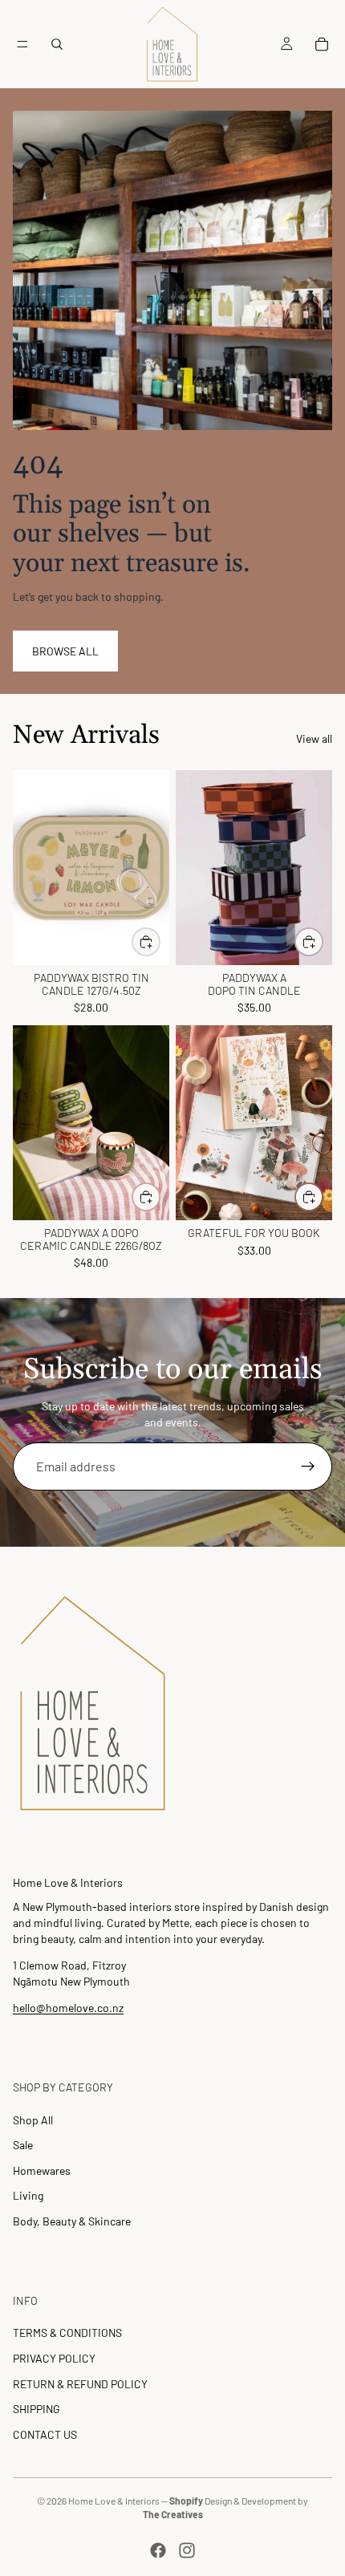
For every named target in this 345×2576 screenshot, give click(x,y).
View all (314, 738)
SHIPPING (37, 2409)
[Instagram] (187, 2550)
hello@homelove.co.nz (68, 2008)
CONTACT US (45, 2434)
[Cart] (322, 44)
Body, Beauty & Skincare (72, 2221)
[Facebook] (158, 2550)
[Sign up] (308, 1466)
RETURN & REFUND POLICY (80, 2384)
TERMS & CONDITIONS (67, 2333)
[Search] (57, 44)
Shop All (33, 2120)
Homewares (42, 2170)
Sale (23, 2145)
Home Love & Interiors (114, 2501)
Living (28, 2195)
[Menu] (22, 44)
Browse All (65, 651)
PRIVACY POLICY (54, 2358)
